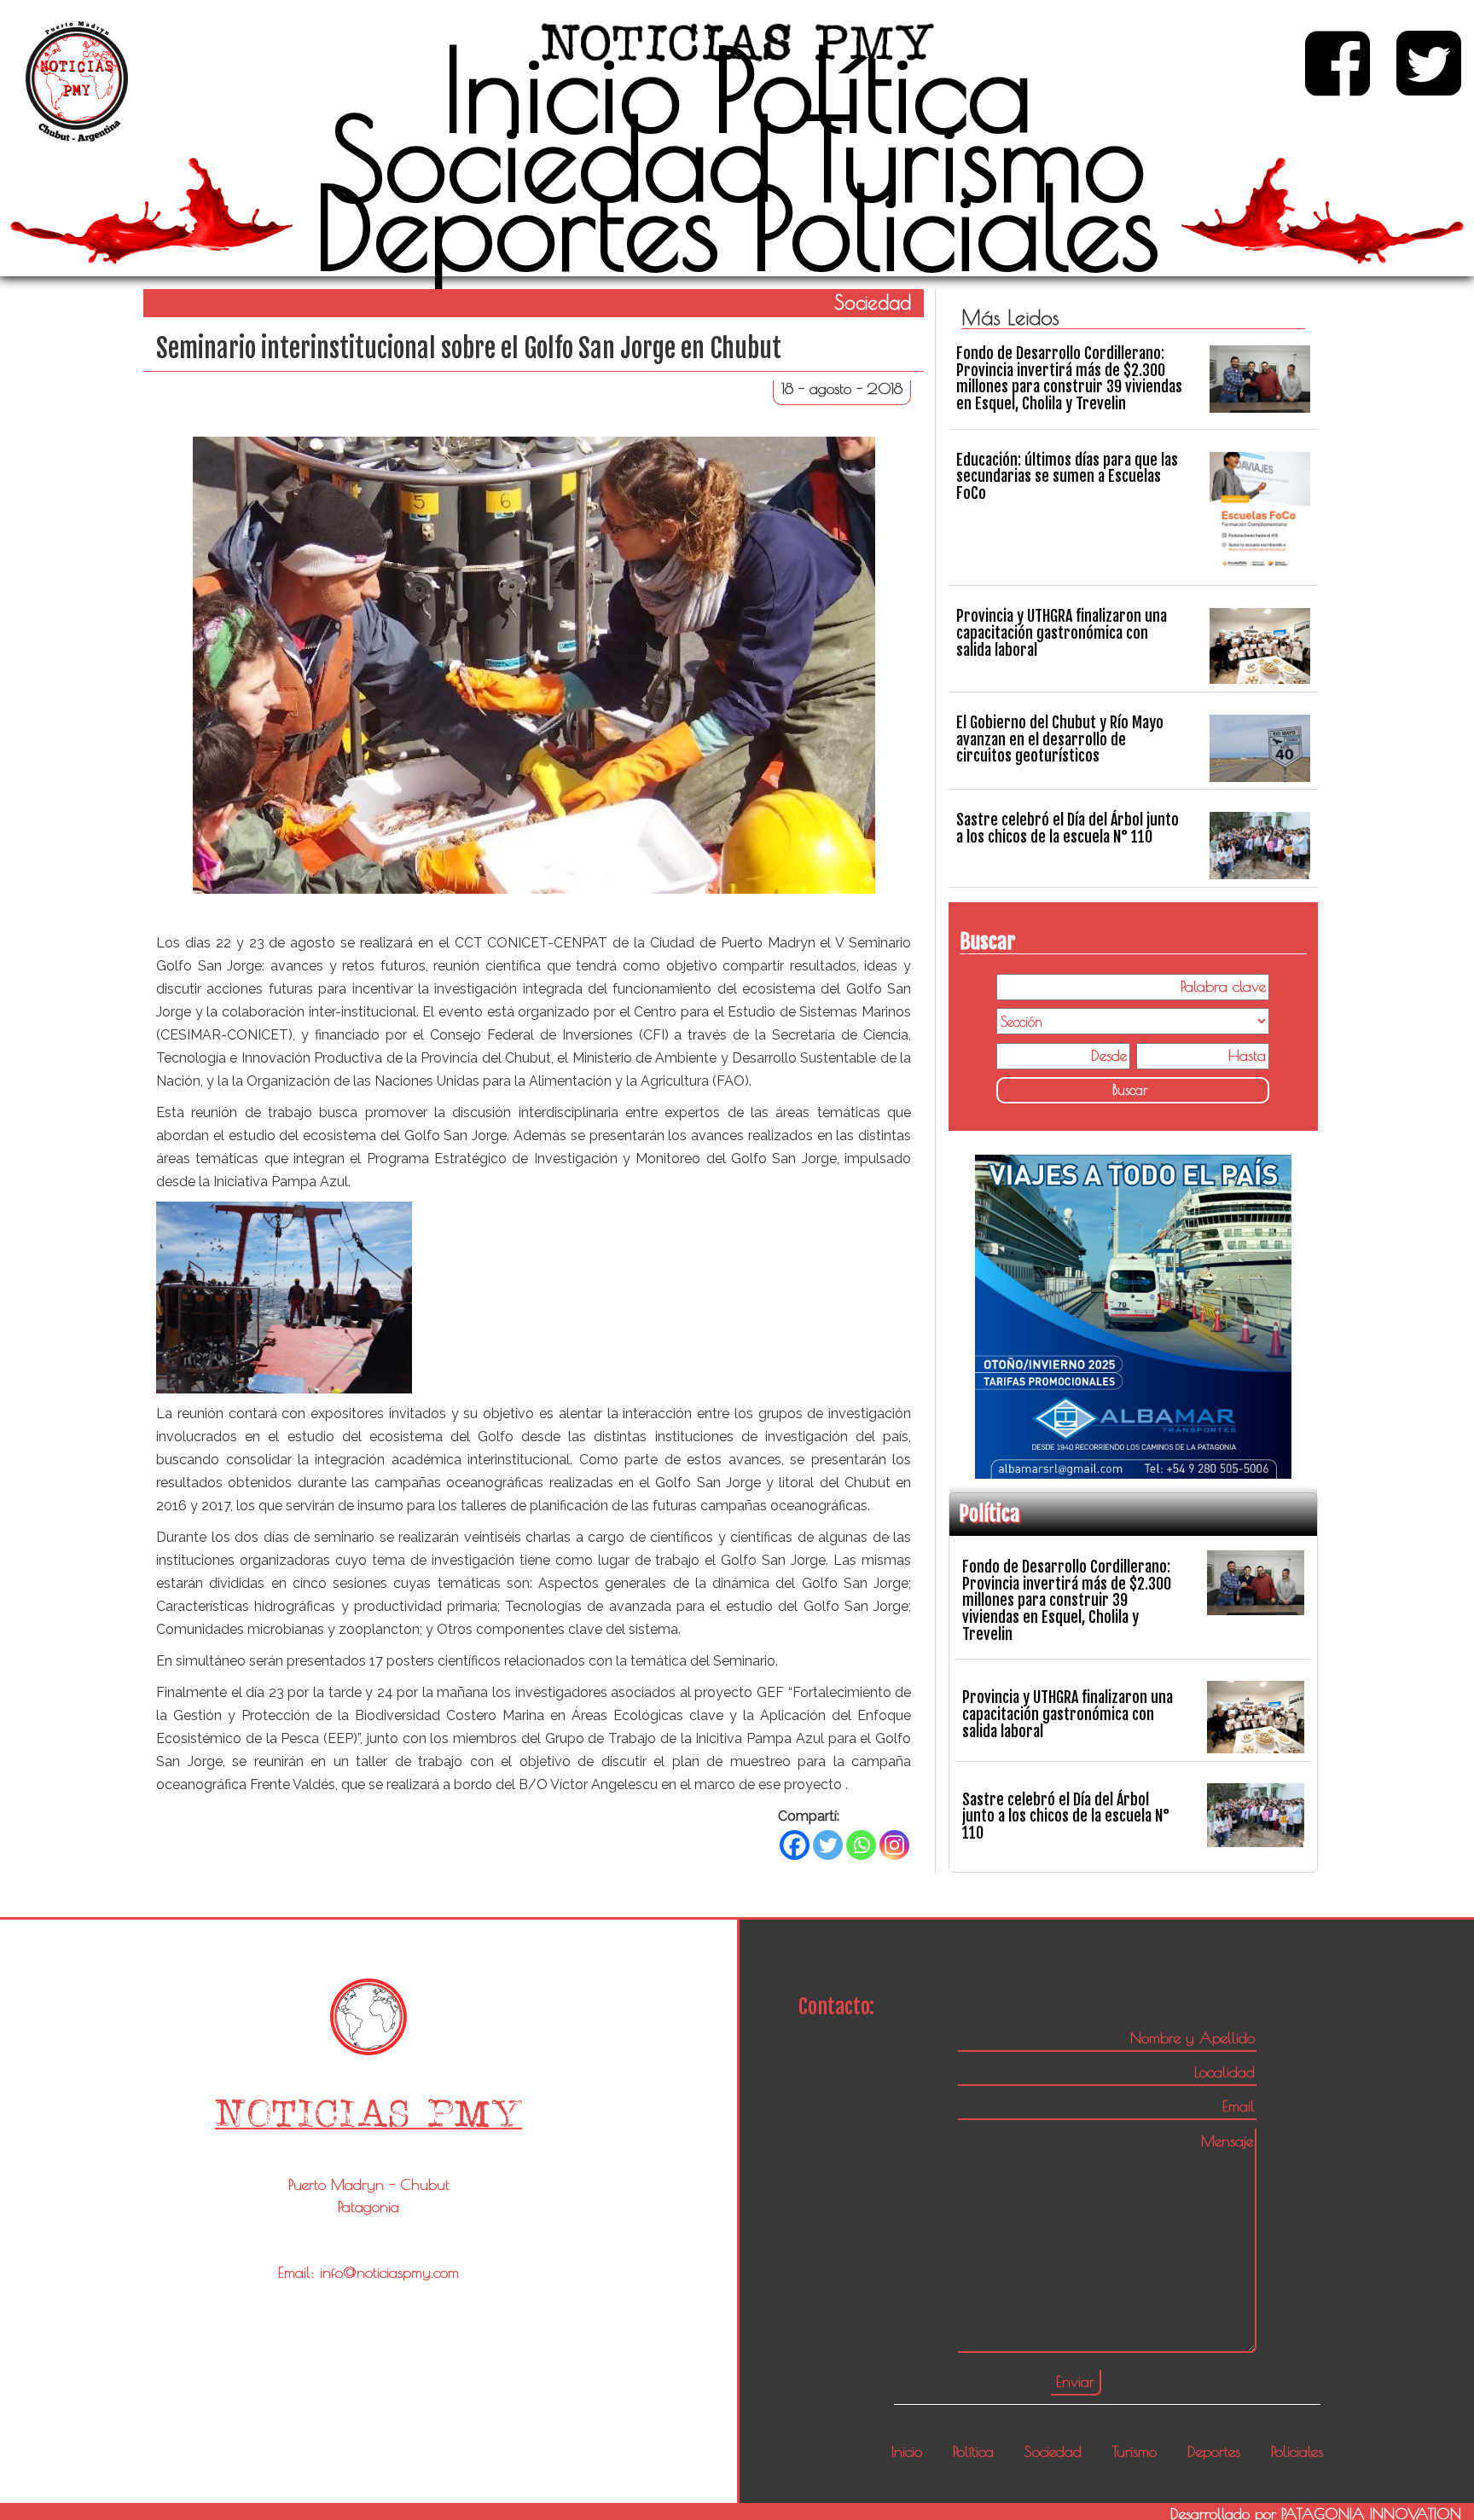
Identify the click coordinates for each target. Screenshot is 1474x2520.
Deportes (517, 227)
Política (872, 89)
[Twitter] (828, 1845)
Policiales (955, 227)
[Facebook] (795, 1845)
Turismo (975, 158)
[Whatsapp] (861, 1845)
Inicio (562, 89)
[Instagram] (894, 1845)
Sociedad (551, 158)
